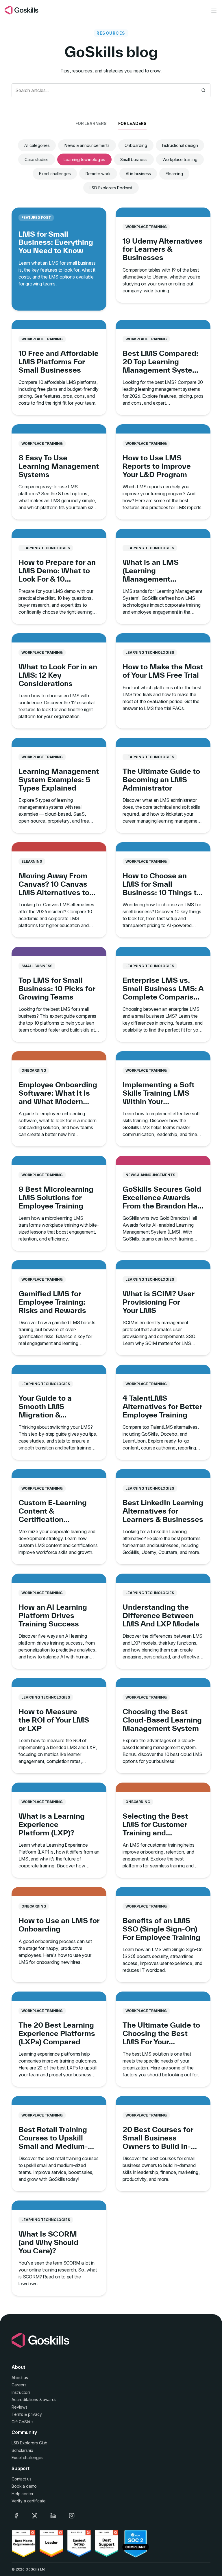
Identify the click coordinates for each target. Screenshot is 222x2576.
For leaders (132, 123)
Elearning (174, 174)
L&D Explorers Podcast (111, 188)
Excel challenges (55, 174)
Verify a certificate (29, 2501)
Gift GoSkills (23, 2422)
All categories (37, 145)
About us (20, 2378)
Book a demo (24, 2486)
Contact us (21, 2479)
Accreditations (25, 2400)
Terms (17, 2414)
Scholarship (22, 2450)
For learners (91, 123)
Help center (23, 2494)
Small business (134, 159)
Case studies (37, 159)
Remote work (98, 174)
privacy (35, 2414)
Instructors (21, 2392)
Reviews (20, 2407)
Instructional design (180, 145)
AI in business (138, 174)
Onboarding (136, 145)
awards (50, 2400)
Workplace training (180, 159)
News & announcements (87, 145)
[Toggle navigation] (214, 10)
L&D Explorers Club (29, 2443)
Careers (19, 2385)
